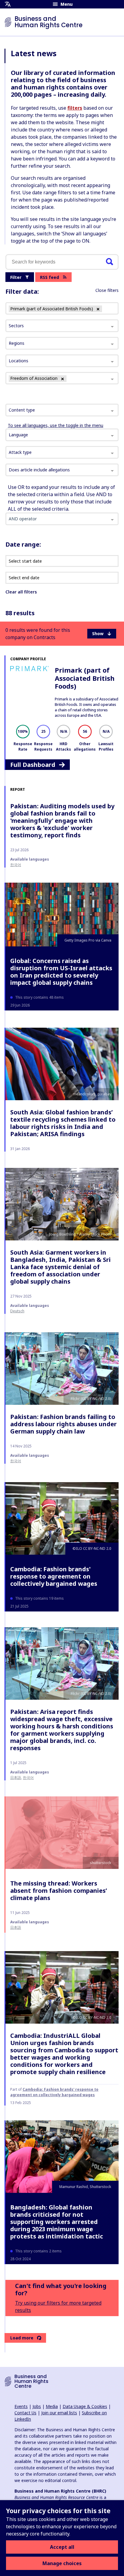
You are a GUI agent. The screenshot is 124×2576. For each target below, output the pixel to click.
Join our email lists (59, 2413)
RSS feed (50, 277)
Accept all (62, 2547)
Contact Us (25, 2413)
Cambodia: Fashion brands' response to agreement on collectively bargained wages (54, 1576)
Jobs (37, 2406)
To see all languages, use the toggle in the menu (56, 425)
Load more (22, 2338)
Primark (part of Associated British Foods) (85, 678)
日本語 (16, 1778)
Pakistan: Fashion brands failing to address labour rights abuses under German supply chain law (64, 1424)
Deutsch (17, 1311)
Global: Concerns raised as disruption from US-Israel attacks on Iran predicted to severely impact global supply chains (61, 972)
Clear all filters (21, 592)
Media (52, 2406)
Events (21, 2406)
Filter (16, 277)
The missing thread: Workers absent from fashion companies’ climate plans (59, 1891)
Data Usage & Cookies (85, 2406)
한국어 (16, 865)
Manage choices (62, 2563)
